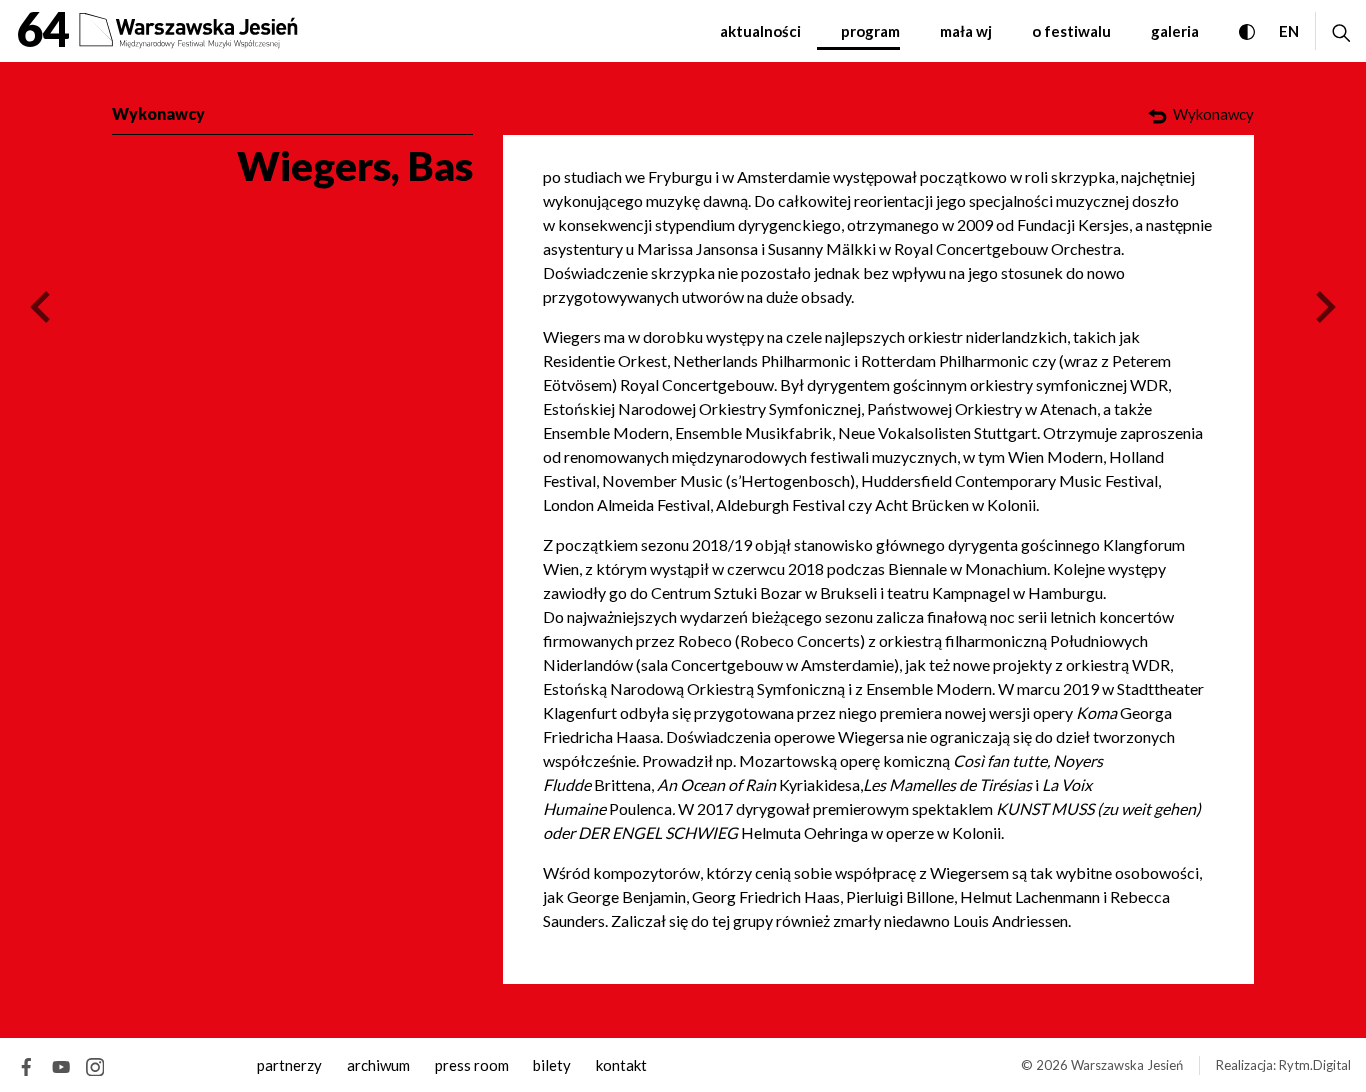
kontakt (621, 1065)
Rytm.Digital (1315, 1065)
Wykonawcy (158, 113)
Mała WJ (966, 31)
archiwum (378, 1065)
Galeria (1175, 31)
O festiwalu (1071, 31)
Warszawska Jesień (1127, 1065)
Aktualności (760, 31)
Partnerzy (289, 1065)
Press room (472, 1065)
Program (870, 31)
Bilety (552, 1065)
